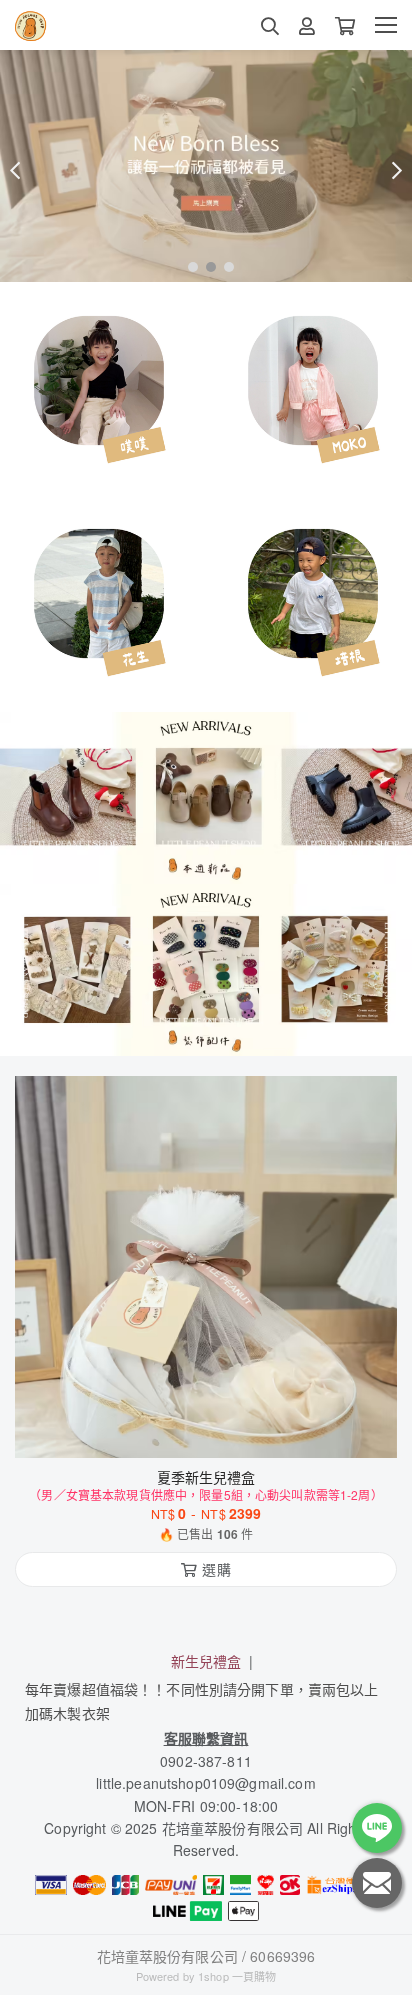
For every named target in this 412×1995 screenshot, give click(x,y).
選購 (216, 1430)
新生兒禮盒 (206, 1661)
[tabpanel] (206, 166)
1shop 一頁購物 (237, 1976)
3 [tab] (224, 266)
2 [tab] (206, 266)
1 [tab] (188, 266)
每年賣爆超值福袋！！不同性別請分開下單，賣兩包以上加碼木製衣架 (202, 1701)
